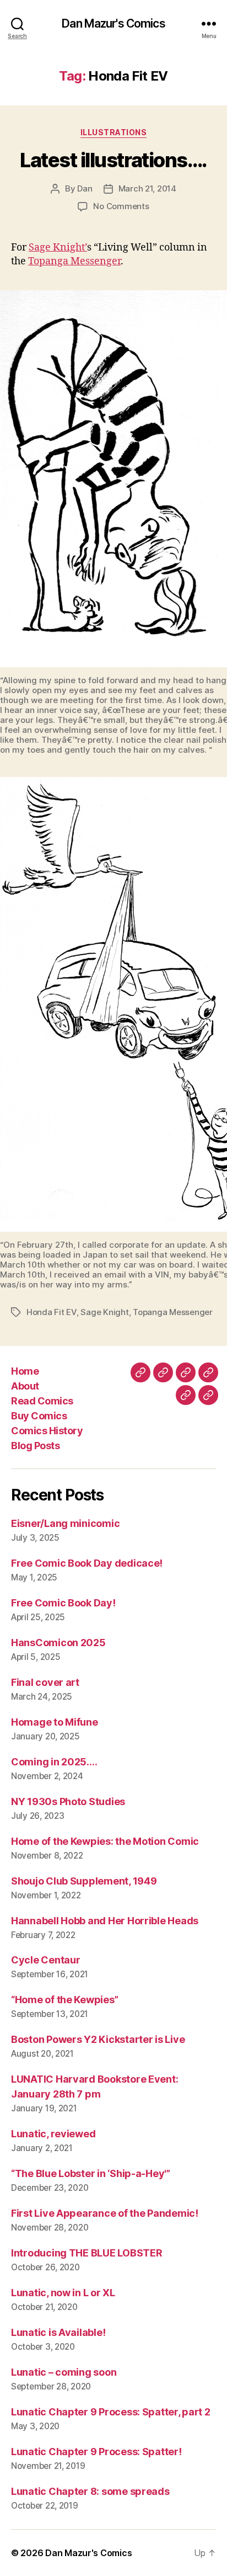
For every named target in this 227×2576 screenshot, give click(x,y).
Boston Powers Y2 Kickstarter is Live (98, 2039)
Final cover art (45, 1682)
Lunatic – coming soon (64, 2372)
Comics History (47, 1431)
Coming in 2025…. (54, 1762)
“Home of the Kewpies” (64, 2000)
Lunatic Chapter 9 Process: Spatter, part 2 (111, 2412)
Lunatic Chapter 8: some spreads (90, 2491)
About (25, 1386)
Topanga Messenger (74, 261)
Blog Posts (35, 1446)
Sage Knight (104, 1312)
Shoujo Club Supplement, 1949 (84, 1881)
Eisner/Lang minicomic (65, 1523)
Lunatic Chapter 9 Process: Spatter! (96, 2452)
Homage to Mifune (55, 1722)
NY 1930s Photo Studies (68, 1801)
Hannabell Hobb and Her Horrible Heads (105, 1921)
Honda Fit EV (52, 1312)
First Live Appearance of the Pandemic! (105, 2213)
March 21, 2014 (147, 188)
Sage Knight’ (58, 248)
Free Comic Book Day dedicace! (87, 1563)
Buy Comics (39, 1416)
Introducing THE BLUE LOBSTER (87, 2253)
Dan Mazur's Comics (113, 23)
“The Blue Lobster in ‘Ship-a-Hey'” (91, 2173)
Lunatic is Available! (58, 2332)
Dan (85, 188)
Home (25, 1371)
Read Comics (42, 1401)
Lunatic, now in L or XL (63, 2293)
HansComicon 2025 (58, 1643)
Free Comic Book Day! (63, 1603)
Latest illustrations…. (113, 160)
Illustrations (114, 132)
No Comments (121, 206)
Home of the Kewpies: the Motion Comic (105, 1841)
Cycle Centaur (46, 1960)
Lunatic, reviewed (53, 2134)
